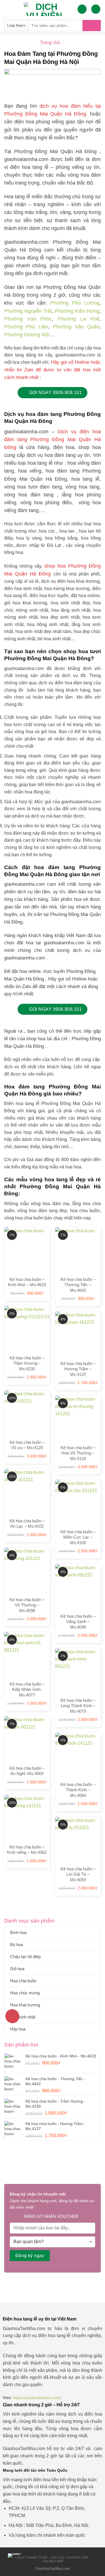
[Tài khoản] (82, 9)
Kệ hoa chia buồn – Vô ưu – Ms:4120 (27, 1445)
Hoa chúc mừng (25, 1993)
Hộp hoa (18, 2029)
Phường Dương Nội (27, 335)
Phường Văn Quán (76, 327)
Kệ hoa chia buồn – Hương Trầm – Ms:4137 (78, 1369)
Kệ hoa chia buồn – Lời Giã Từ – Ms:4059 (78, 1874)
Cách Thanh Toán (31, 2557)
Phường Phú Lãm (26, 327)
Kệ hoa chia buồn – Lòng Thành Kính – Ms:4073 (78, 1706)
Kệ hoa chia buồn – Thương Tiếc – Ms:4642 (78, 1285)
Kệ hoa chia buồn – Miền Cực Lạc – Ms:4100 (78, 1537)
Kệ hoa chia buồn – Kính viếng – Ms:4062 (27, 1850)
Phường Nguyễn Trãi (28, 311)
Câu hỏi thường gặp (70, 2557)
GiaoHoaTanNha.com (53, 2569)
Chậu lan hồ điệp (25, 1957)
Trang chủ (50, 42)
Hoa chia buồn (23, 1981)
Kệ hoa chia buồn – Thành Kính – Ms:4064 (78, 1790)
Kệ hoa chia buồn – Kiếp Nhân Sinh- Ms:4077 (27, 1689)
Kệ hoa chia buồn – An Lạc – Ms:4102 (27, 1524)
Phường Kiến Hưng (77, 311)
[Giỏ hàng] (96, 9)
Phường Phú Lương (75, 303)
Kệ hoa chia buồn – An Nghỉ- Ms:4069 (27, 1771)
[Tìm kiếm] (92, 26)
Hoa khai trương (25, 2005)
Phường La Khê (79, 319)
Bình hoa (18, 1932)
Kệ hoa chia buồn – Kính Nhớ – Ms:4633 (27, 1282)
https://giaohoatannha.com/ (37, 2398)
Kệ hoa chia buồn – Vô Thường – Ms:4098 (27, 1605)
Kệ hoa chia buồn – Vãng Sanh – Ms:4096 (78, 1622)
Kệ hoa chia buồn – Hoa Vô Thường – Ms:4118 (78, 1453)
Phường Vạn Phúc (28, 319)
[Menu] (8, 9)
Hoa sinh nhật (23, 2017)
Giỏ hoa (17, 1969)
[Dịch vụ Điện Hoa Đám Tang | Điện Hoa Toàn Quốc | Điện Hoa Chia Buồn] (44, 9)
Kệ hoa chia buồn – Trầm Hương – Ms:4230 (27, 1363)
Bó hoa (17, 1945)
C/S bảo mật (53, 2561)
